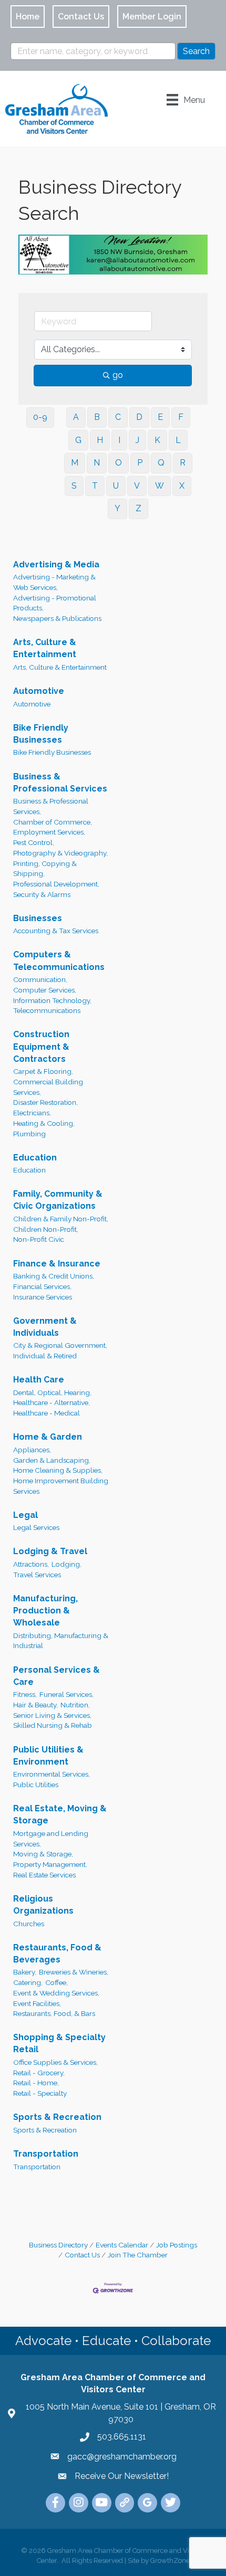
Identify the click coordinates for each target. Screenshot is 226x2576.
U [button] (116, 484)
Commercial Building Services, (48, 1085)
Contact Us (82, 2253)
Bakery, (25, 1970)
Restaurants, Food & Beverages (57, 1951)
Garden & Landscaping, (52, 1458)
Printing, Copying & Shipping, (45, 866)
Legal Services (36, 1525)
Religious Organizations (43, 1902)
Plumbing (29, 1131)
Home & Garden (48, 1435)
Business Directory (58, 2242)
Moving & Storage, (43, 1852)
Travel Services (37, 1572)
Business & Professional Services (60, 780)
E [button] (160, 415)
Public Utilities (36, 1782)
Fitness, (25, 1692)
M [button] (75, 461)
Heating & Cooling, (44, 1121)
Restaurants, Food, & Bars (54, 2011)
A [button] (76, 415)
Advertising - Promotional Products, (55, 600)
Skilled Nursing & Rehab (53, 1723)
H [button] (100, 437)
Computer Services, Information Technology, (52, 993)
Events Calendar (122, 2242)
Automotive (39, 689)
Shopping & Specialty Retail (59, 2041)
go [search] (118, 373)
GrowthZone (170, 2558)
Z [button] (138, 506)
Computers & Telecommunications (59, 958)
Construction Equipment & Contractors (41, 1044)
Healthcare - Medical (47, 1411)
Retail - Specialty (40, 2091)
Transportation (46, 2152)
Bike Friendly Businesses (41, 731)
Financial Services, (42, 1284)
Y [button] (117, 506)
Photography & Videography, (60, 851)
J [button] (137, 437)
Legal (25, 1512)
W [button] (160, 484)
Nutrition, (75, 1703)
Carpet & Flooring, (43, 1069)
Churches (29, 1921)
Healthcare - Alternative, (52, 1400)
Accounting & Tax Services (56, 928)
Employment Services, (49, 830)
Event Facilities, (37, 2001)
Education (35, 1155)
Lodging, (66, 1562)
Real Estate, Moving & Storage (60, 1812)
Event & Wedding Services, (56, 1990)
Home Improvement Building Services (61, 1484)
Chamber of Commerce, (53, 819)
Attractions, (31, 1562)
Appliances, (32, 1448)
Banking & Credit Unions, (54, 1274)
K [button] (157, 437)
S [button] (74, 484)
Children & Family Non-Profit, (61, 1217)
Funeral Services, (66, 1692)
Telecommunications (47, 1008)
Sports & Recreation (57, 2115)
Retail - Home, (36, 2081)
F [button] (181, 415)
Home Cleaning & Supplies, (58, 1468)
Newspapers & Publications (57, 616)
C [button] (118, 415)
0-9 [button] (40, 415)
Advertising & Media (56, 562)
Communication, (40, 977)
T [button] (95, 484)
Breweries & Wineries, (74, 1970)
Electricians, (32, 1111)
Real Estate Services (44, 1872)
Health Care (39, 1377)
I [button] (119, 437)
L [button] (178, 437)
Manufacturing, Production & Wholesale (45, 1608)
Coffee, (56, 1980)
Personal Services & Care (56, 1673)
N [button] (97, 461)
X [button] (182, 484)
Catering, (28, 1980)
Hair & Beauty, (35, 1703)
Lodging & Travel (50, 1549)
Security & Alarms (42, 892)
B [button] (97, 415)
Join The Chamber (138, 2253)
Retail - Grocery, (39, 2070)
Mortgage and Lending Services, (51, 1836)
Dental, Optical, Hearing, (52, 1390)
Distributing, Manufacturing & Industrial (61, 1638)
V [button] (137, 484)
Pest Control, (34, 840)
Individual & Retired (45, 1354)
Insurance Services (43, 1294)
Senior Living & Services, (52, 1713)
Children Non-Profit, (46, 1227)
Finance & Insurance (57, 1261)
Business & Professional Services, (51, 804)
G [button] (78, 437)
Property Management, (50, 1862)
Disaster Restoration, (45, 1100)
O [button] (119, 461)
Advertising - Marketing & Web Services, (54, 580)
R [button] (183, 461)
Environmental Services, (52, 1772)
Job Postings (177, 2242)
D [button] (139, 415)
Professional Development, (56, 882)
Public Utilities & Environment (48, 1753)
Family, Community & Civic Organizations (58, 1198)
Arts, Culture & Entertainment (45, 646)
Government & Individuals (45, 1324)
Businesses (38, 916)
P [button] (140, 461)
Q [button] (161, 461)
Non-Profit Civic (39, 1237)
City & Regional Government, (60, 1343)
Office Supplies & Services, (55, 2060)
